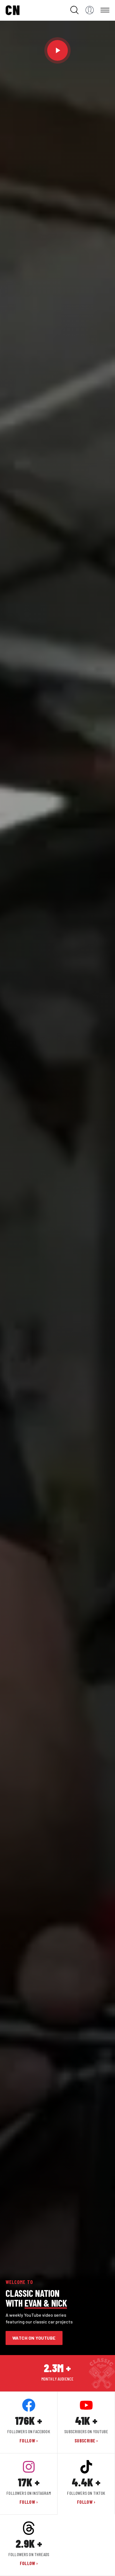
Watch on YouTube (34, 2338)
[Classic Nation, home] (13, 10)
